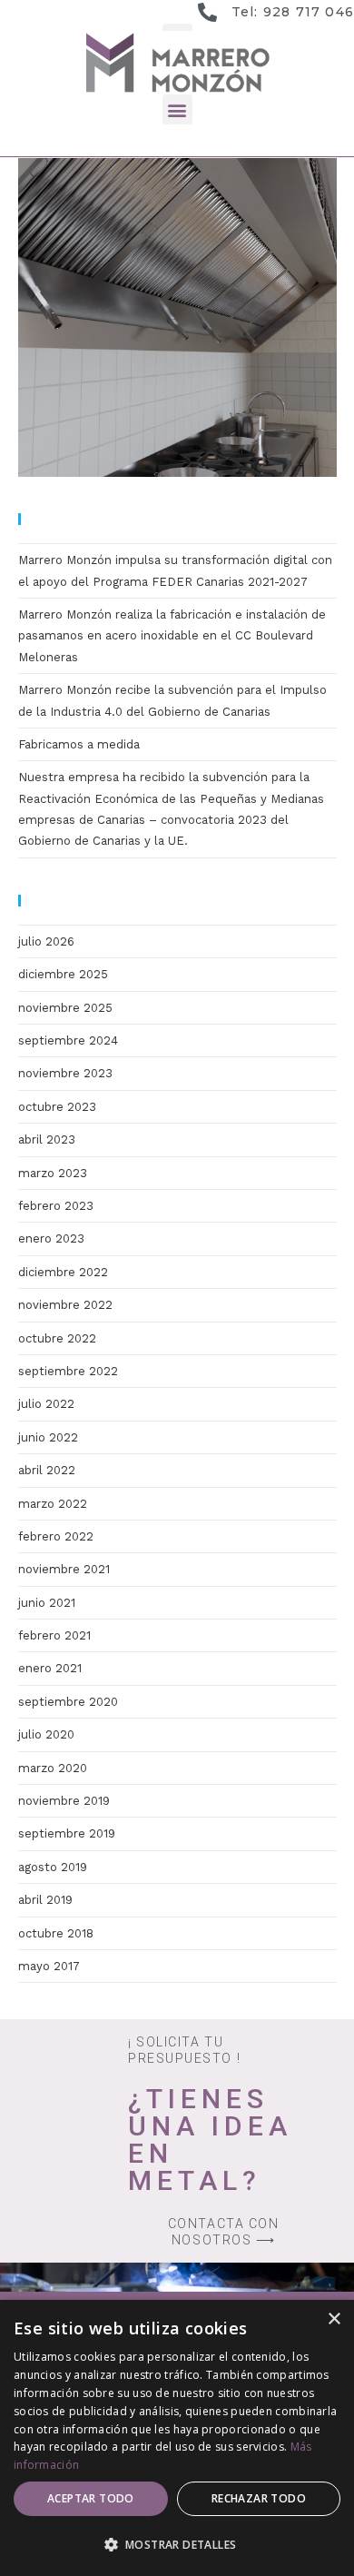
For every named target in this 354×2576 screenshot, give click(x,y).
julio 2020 (46, 1734)
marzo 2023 (53, 1173)
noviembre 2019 (64, 1801)
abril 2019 (45, 1900)
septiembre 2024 (68, 1040)
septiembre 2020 (68, 1702)
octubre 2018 (56, 1933)
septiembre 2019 (67, 1833)
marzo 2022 (53, 1504)
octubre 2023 (57, 1107)
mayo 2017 (49, 1966)
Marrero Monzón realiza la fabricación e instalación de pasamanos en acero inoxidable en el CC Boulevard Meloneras (172, 636)
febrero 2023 (56, 1206)
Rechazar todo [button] (259, 2498)
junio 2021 (47, 1603)
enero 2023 (51, 1238)
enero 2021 (50, 1668)
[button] (177, 109)
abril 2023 (47, 1139)
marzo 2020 (53, 1768)
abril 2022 (47, 1470)
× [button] (334, 2319)
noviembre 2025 (65, 1008)
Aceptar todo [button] (91, 2498)
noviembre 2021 (64, 1569)
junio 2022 (48, 1437)
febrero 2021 (54, 1635)
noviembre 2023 (65, 1073)
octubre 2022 (57, 1338)
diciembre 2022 (63, 1272)
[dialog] (177, 2438)
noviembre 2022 (65, 1305)
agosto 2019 (53, 1867)
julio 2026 (46, 941)
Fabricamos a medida (79, 744)
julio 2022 (46, 1404)
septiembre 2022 (68, 1371)
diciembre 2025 (63, 974)
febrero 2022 (56, 1536)
